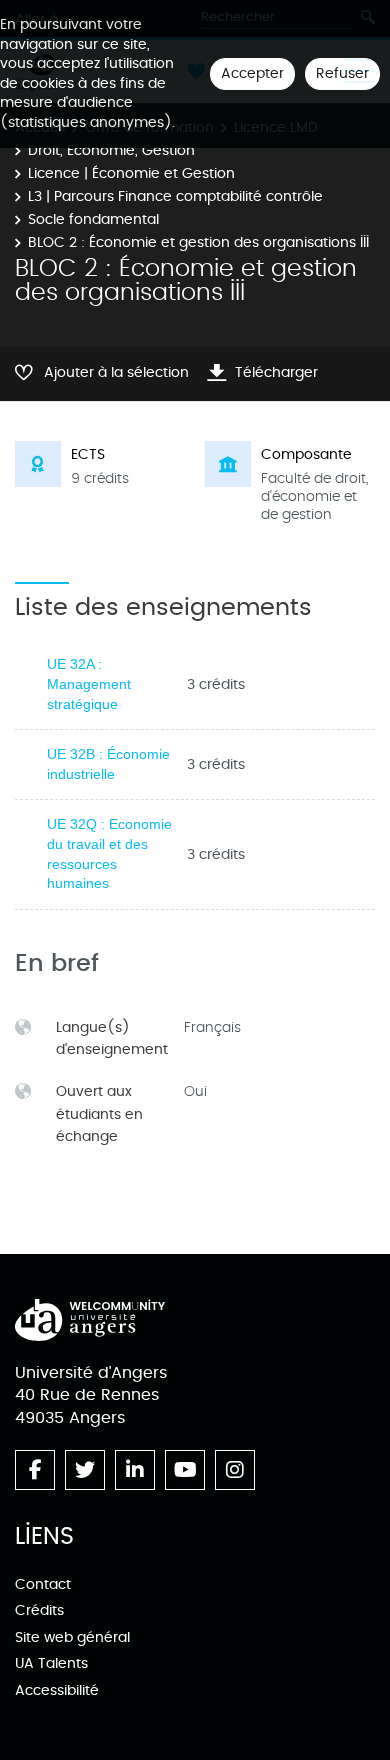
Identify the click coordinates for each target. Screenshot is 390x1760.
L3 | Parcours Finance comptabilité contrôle (175, 196)
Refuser (342, 73)
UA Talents (51, 1663)
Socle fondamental (93, 219)
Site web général (72, 1637)
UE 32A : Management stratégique (89, 683)
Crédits (39, 1610)
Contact (43, 1584)
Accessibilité (57, 1690)
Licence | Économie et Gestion (131, 173)
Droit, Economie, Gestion (111, 150)
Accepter (252, 73)
